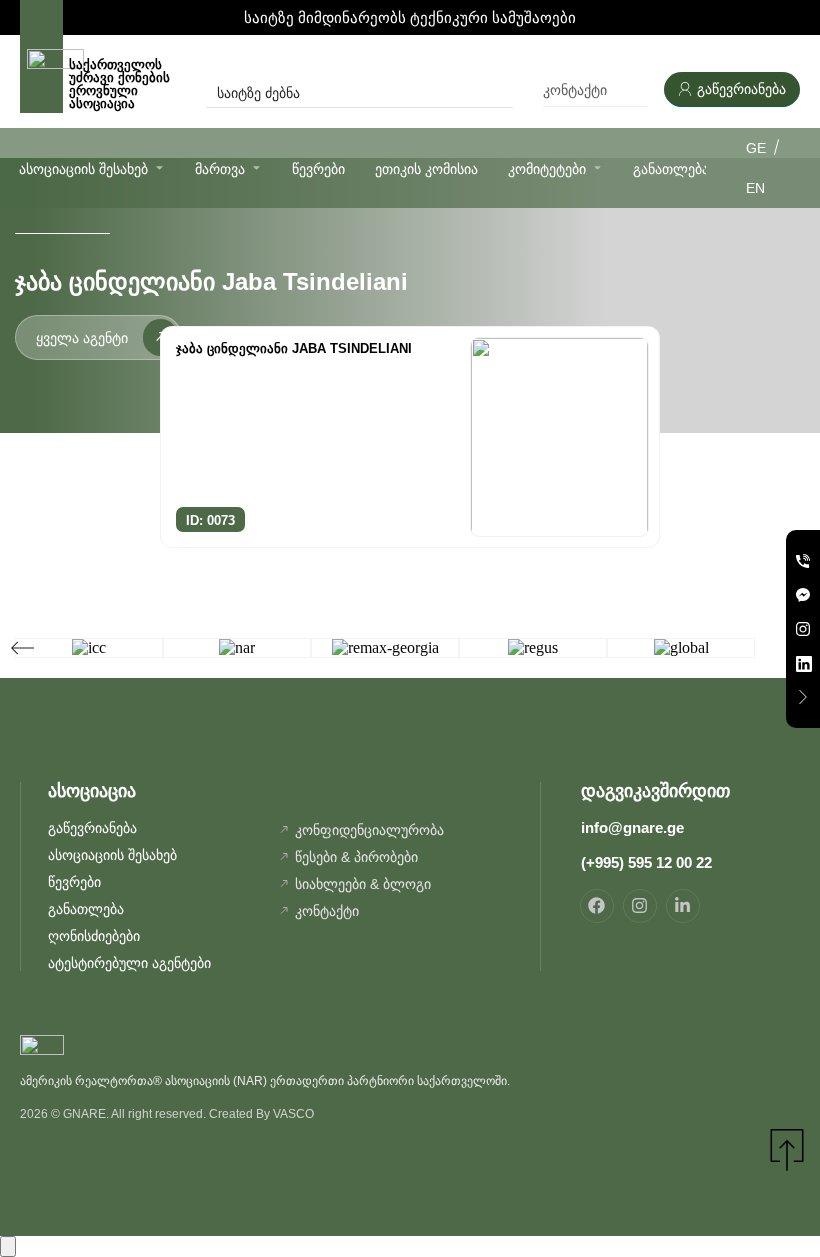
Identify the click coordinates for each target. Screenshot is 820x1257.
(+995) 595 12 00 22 (646, 862)
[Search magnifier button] (499, 93)
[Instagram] (640, 906)
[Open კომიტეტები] (597, 167)
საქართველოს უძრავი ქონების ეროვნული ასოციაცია (119, 84)
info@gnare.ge (632, 827)
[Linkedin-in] (683, 906)
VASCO (293, 1114)
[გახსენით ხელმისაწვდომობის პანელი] (8, 1246)
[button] (22, 647)
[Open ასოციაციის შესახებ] (159, 167)
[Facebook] (597, 906)
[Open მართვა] (256, 167)
